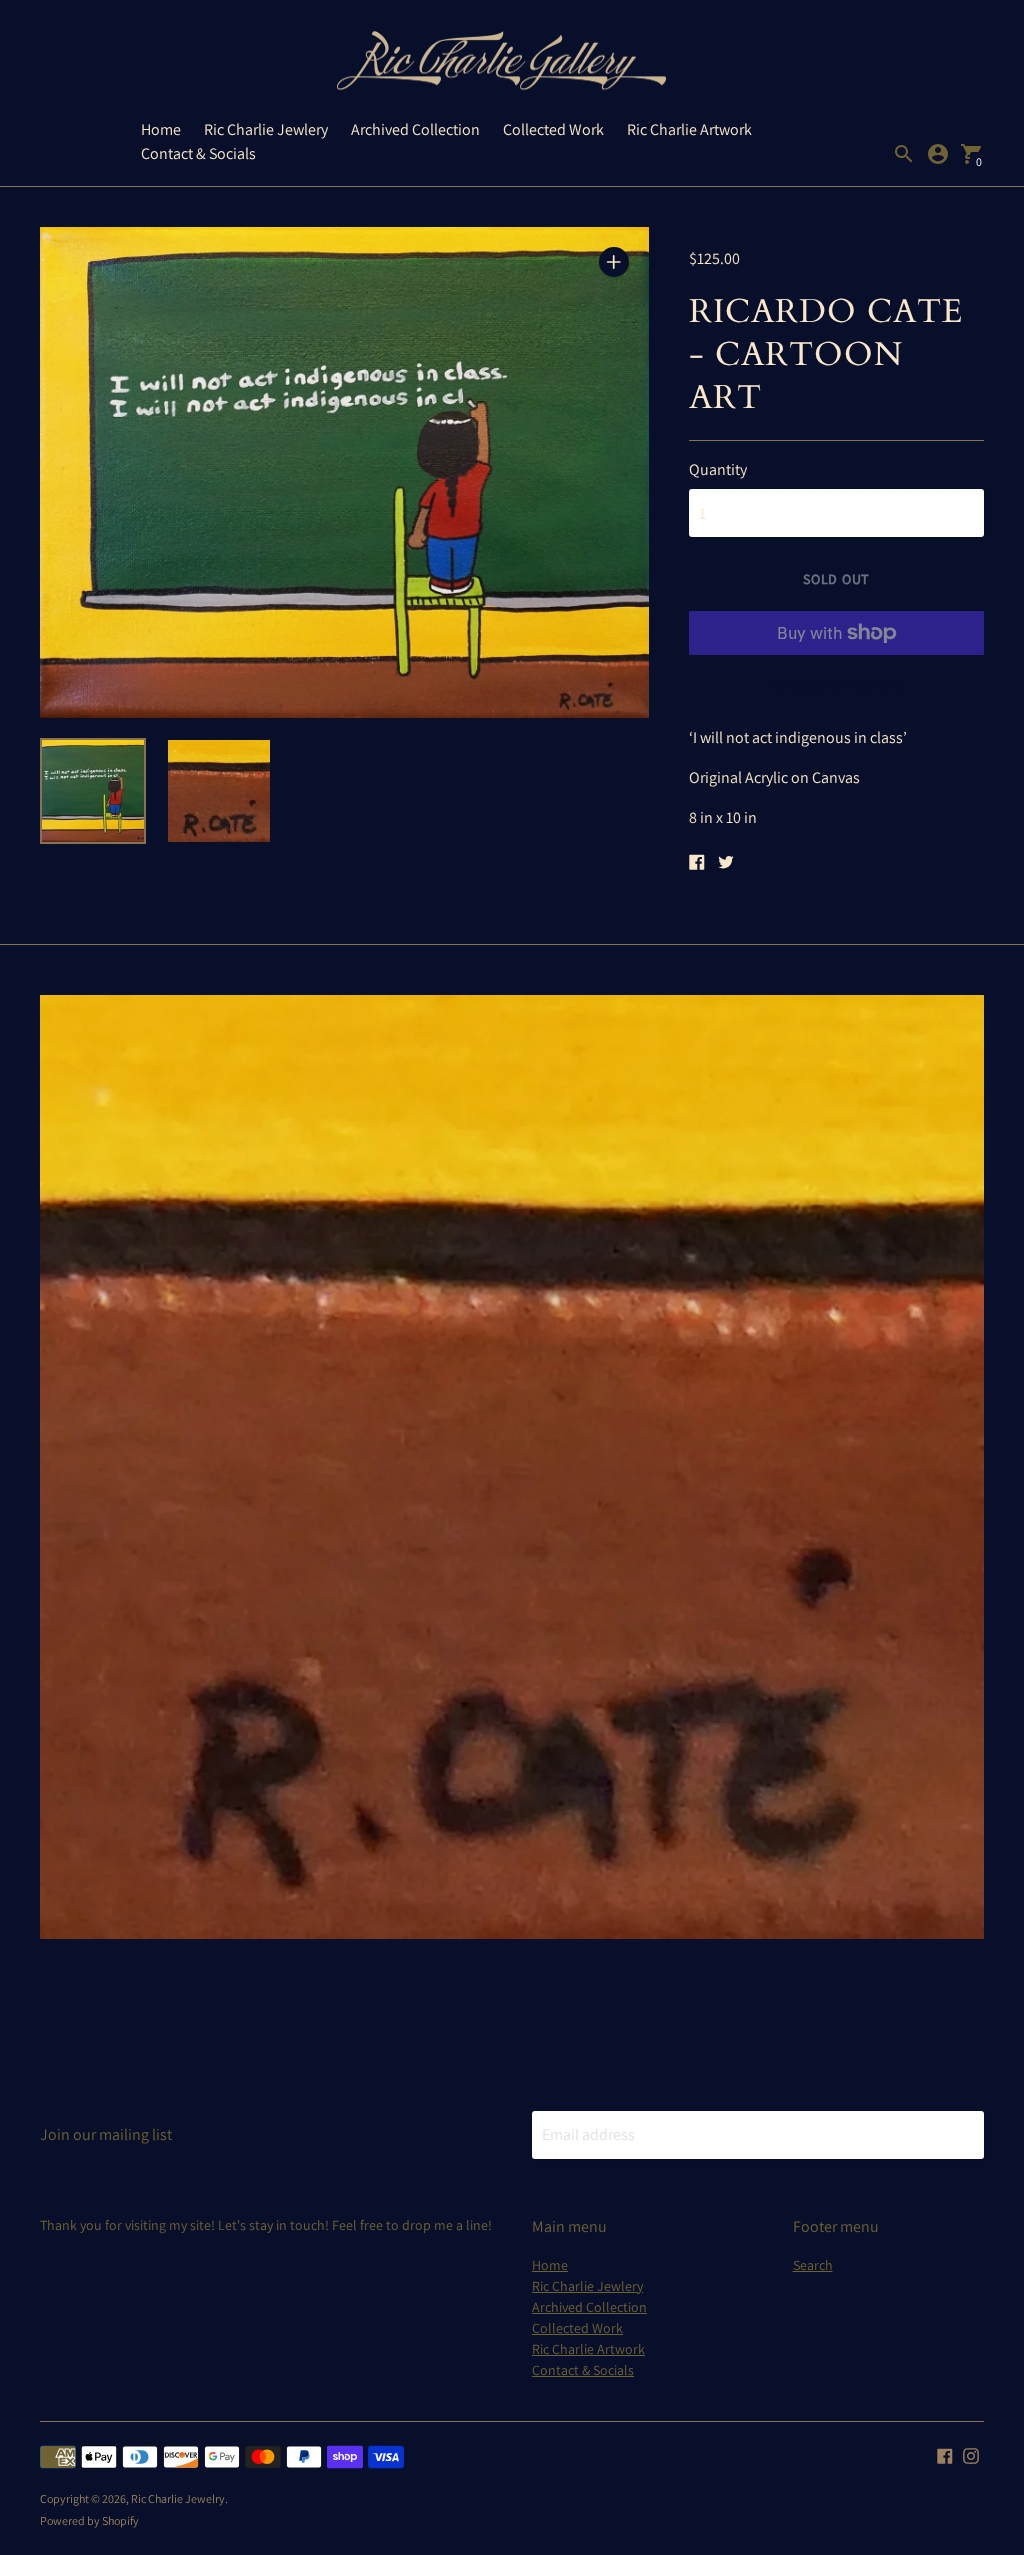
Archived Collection (415, 129)
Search (813, 2265)
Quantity (718, 470)
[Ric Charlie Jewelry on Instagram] (971, 2454)
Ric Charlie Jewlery (266, 129)
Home (161, 129)
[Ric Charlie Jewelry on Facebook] (945, 2454)
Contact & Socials (198, 153)
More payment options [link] (836, 685)
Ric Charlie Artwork (689, 129)
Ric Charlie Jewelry (178, 2498)
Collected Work (553, 129)
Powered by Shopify (89, 2520)
